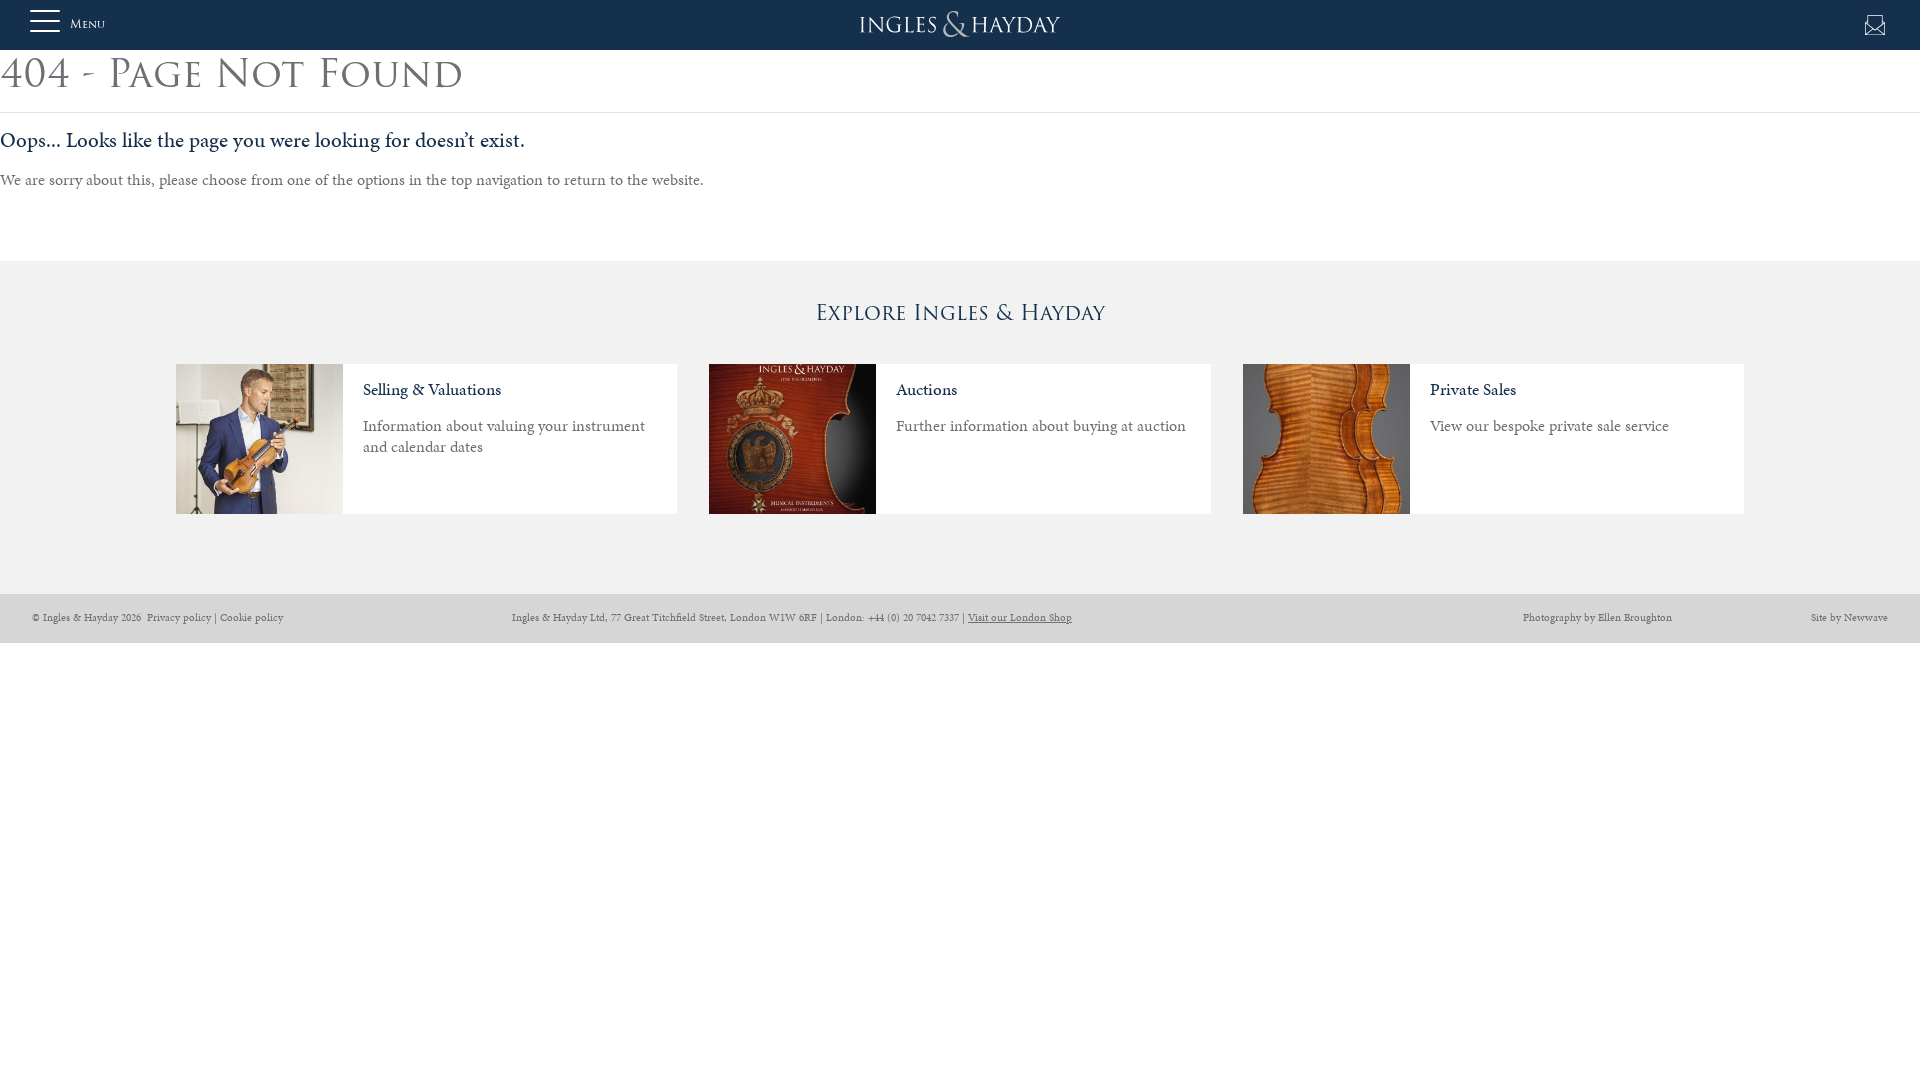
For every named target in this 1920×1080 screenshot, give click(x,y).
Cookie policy (251, 617)
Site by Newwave (1849, 617)
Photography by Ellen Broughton (1597, 617)
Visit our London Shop (1020, 617)
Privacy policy (179, 617)
